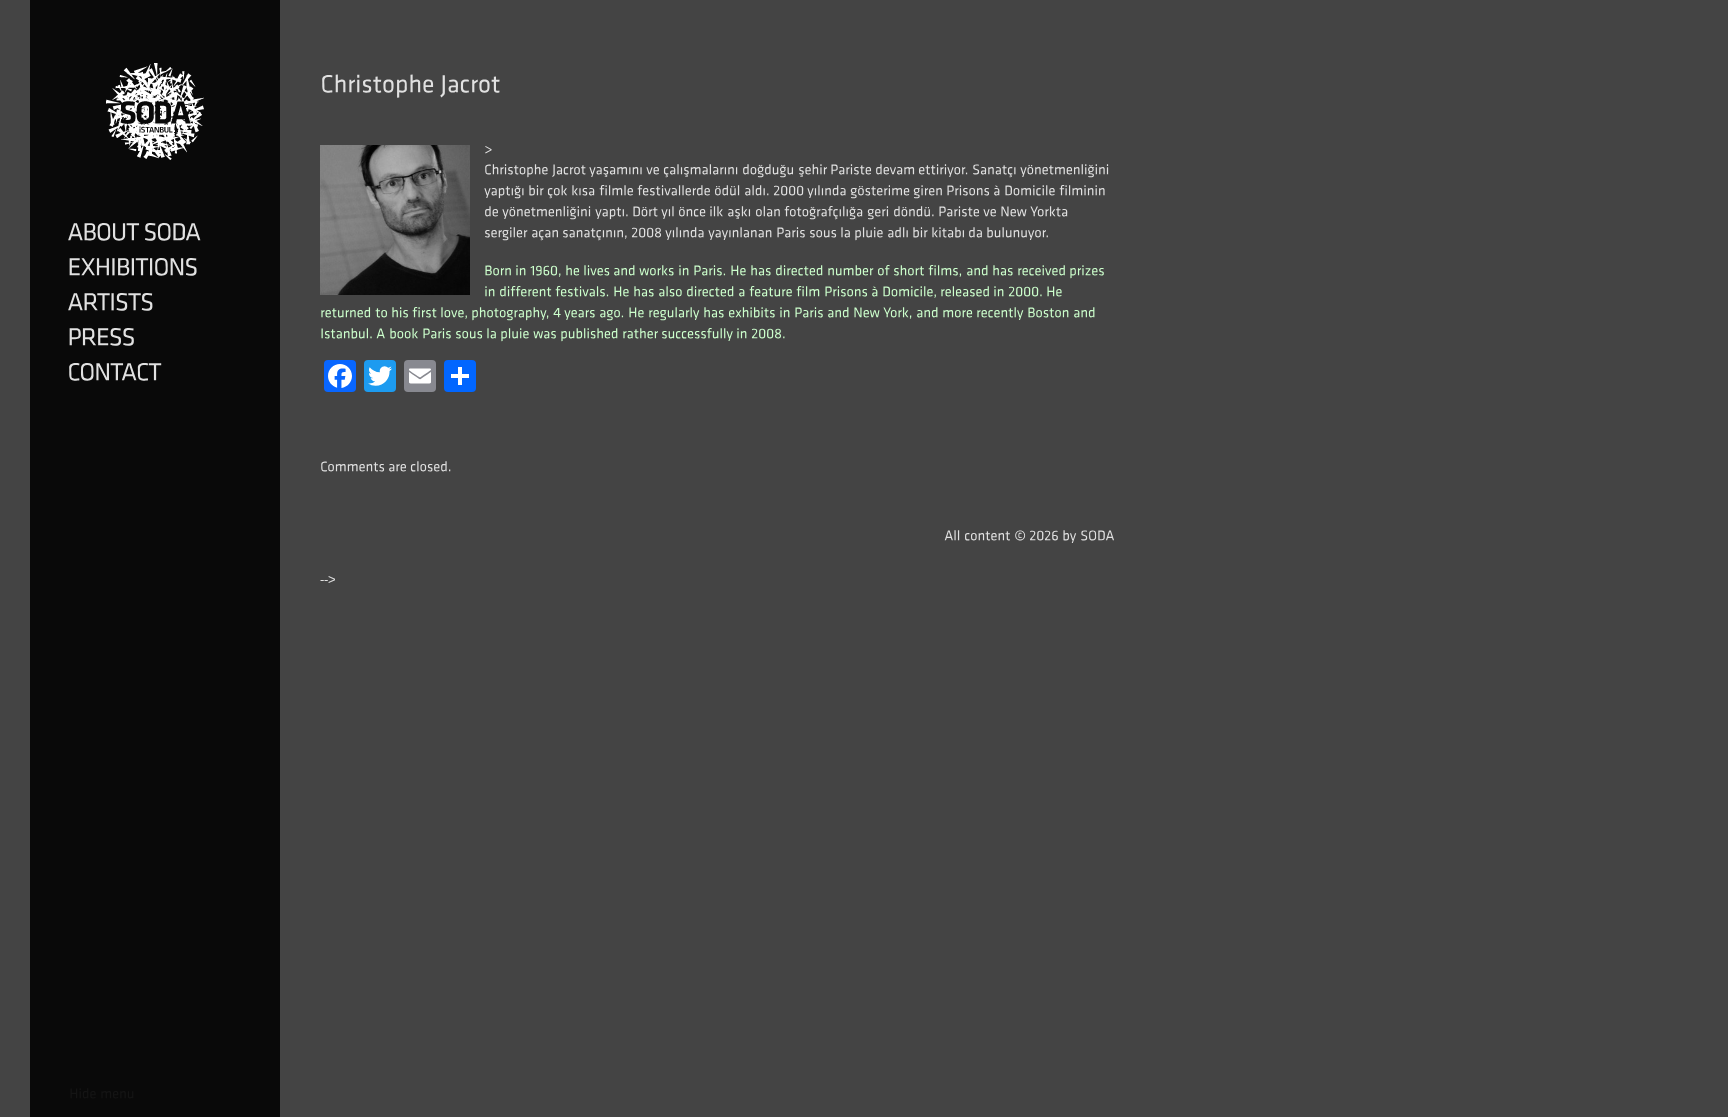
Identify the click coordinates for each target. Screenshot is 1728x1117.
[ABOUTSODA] (155, 233)
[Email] (420, 378)
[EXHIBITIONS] (155, 268)
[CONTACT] (155, 373)
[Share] (460, 378)
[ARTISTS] (155, 303)
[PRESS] (155, 338)
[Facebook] (340, 378)
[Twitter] (380, 378)
